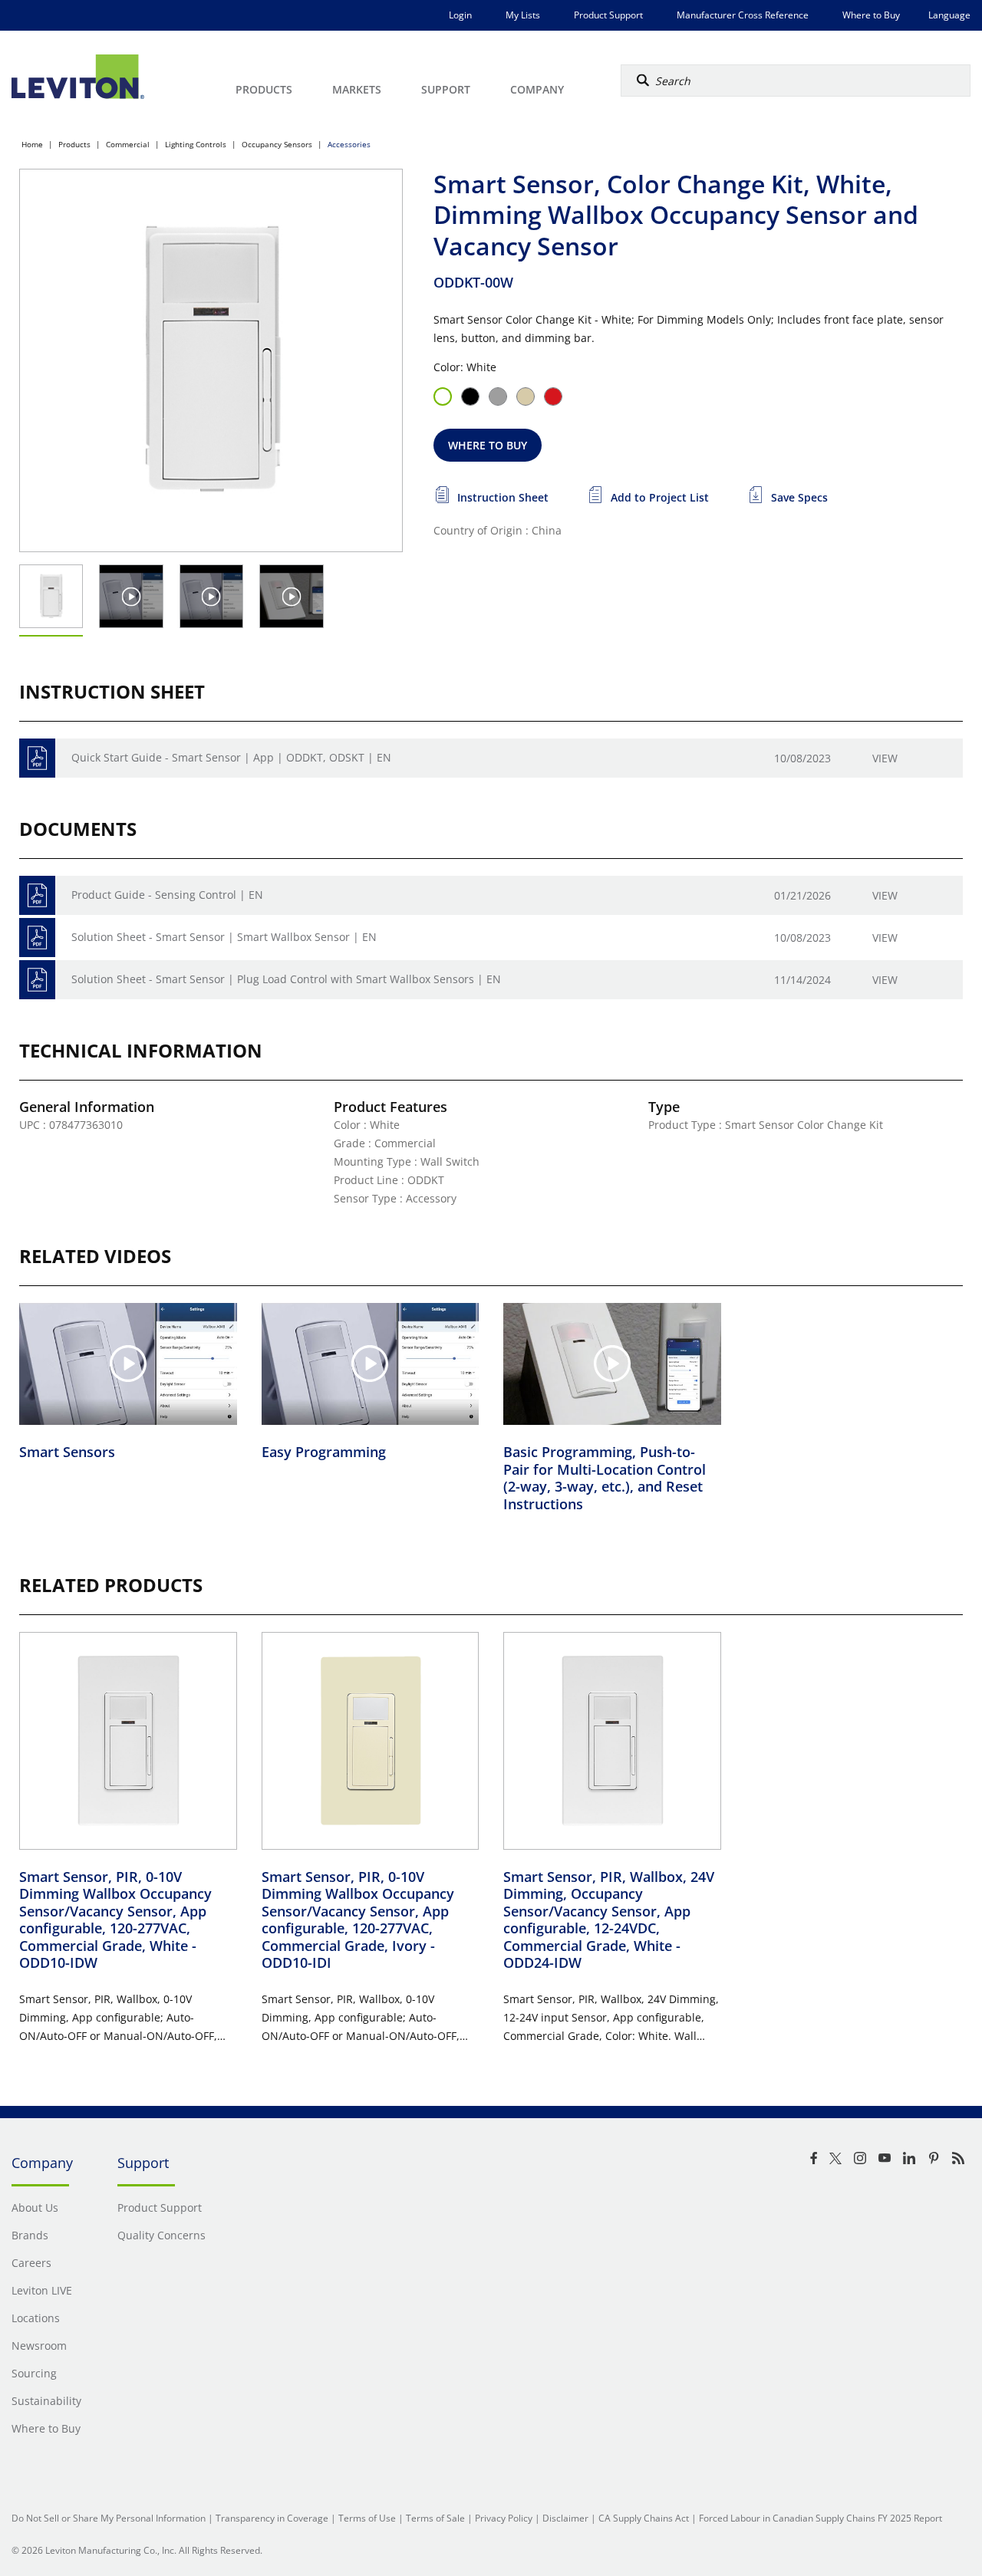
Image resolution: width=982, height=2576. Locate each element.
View (885, 758)
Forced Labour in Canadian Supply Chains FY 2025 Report (821, 2518)
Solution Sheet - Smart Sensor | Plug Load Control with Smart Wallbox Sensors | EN (286, 979)
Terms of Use (367, 2518)
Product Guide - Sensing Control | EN (167, 895)
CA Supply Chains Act (644, 2518)
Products (74, 144)
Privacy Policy (504, 2518)
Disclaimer (565, 2518)
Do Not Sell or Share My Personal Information (109, 2518)
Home (32, 144)
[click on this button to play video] (132, 596)
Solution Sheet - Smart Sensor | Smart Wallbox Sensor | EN (224, 937)
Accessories (349, 144)
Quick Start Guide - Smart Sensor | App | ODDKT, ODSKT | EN (231, 757)
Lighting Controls (196, 144)
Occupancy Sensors (277, 144)
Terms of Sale (435, 2518)
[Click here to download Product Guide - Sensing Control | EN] (37, 895)
